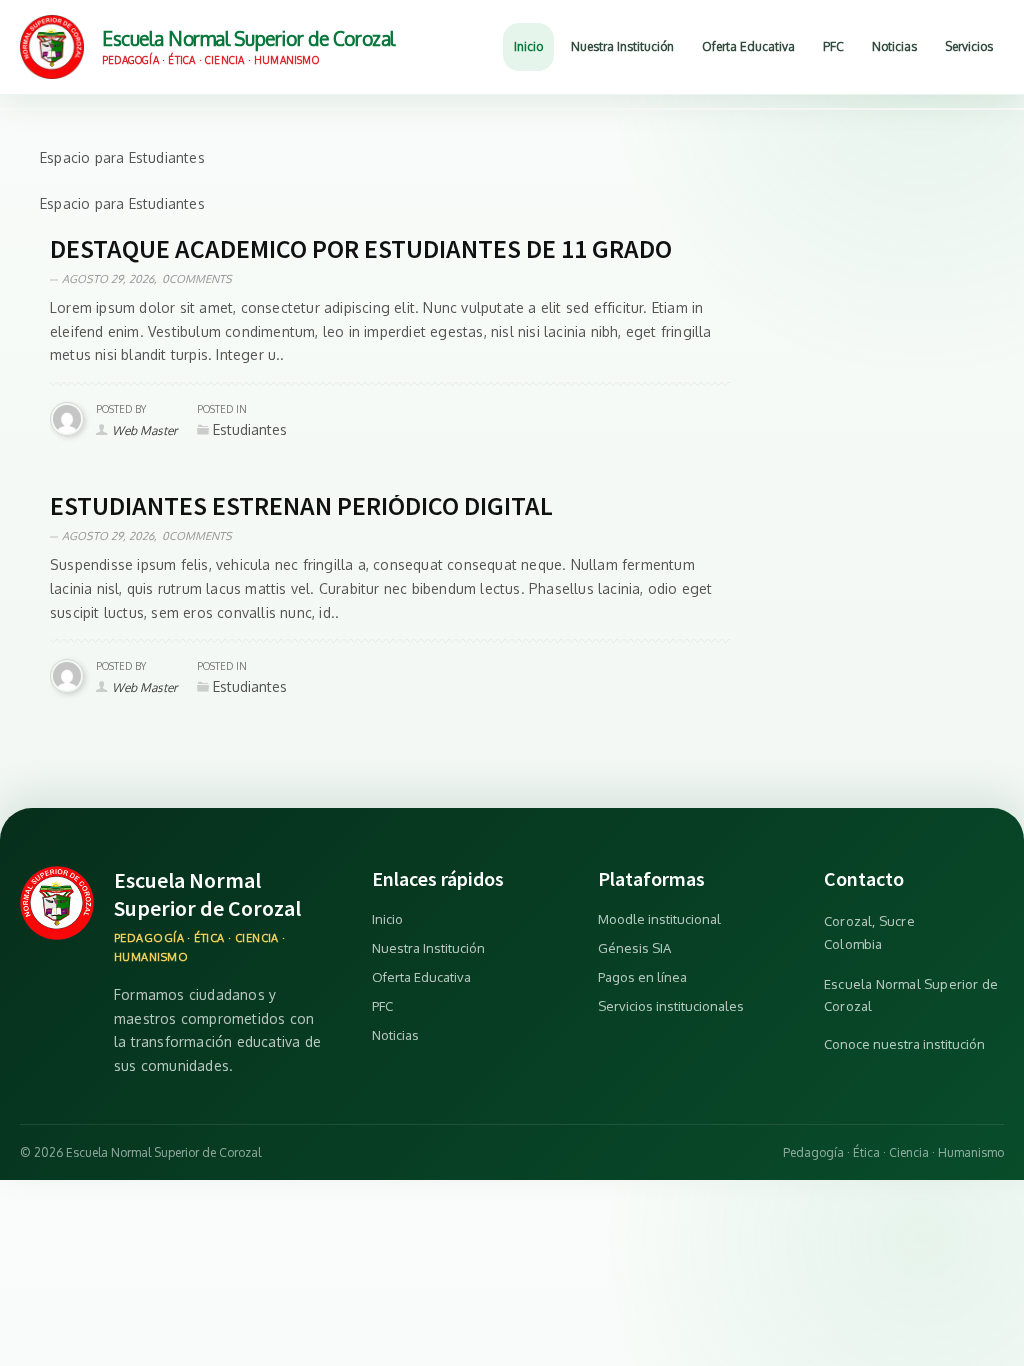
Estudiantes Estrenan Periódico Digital (301, 505)
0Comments (197, 279)
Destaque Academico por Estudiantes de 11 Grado (361, 248)
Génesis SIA (634, 948)
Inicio (387, 919)
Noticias (395, 1035)
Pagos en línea (642, 977)
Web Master (144, 430)
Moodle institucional (659, 919)
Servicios (969, 46)
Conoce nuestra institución (904, 1044)
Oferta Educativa (421, 977)
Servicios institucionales (671, 1006)
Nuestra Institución (428, 948)
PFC (382, 1006)
